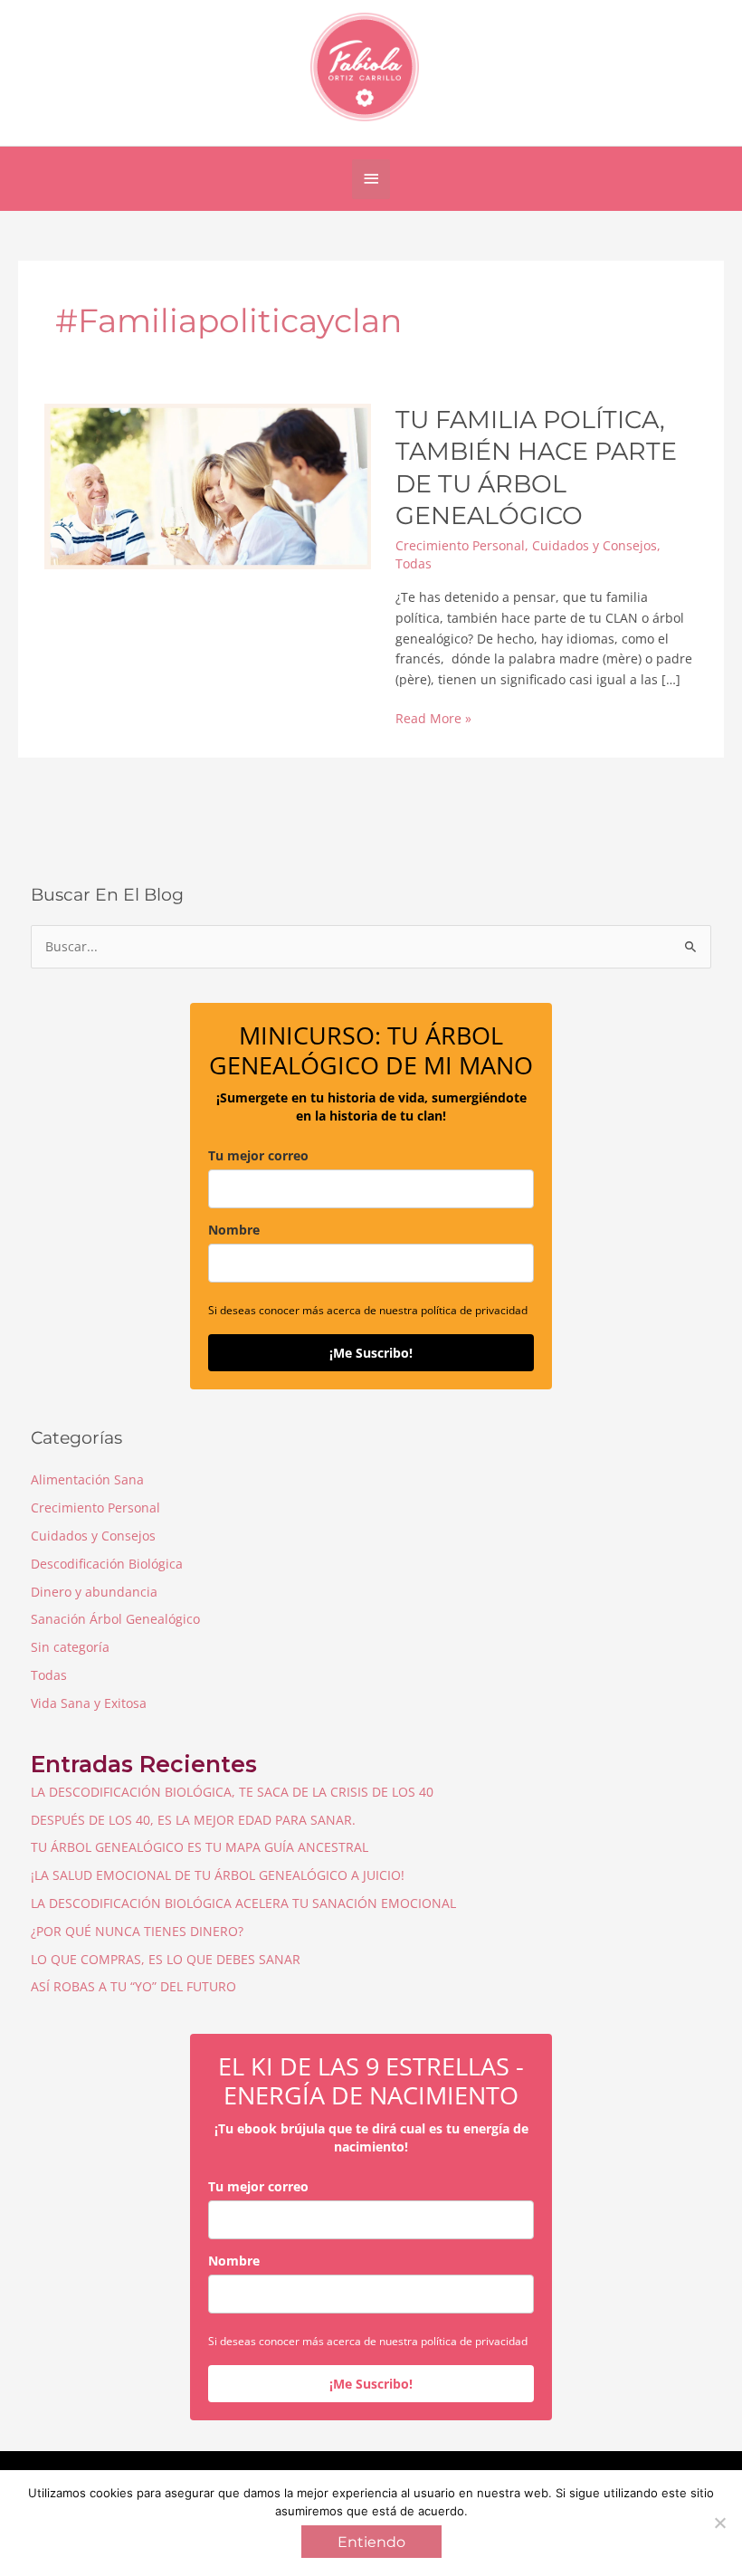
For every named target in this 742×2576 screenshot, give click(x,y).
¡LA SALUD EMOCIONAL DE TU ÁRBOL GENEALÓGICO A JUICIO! (218, 1875)
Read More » (433, 719)
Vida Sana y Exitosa (89, 1703)
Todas (414, 563)
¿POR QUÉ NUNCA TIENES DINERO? (137, 1931)
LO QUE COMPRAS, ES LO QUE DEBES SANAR (166, 1959)
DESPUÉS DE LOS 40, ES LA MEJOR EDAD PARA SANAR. (193, 1820)
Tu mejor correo (258, 1155)
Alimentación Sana (87, 1479)
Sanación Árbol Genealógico (115, 1619)
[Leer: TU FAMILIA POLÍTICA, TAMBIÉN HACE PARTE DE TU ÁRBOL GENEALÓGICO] (208, 485)
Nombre (234, 1230)
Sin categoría (70, 1647)
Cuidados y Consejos (595, 545)
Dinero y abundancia (94, 1592)
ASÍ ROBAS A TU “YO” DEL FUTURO (133, 1986)
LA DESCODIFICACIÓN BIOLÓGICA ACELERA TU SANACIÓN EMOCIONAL (243, 1903)
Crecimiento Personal (460, 545)
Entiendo (371, 2542)
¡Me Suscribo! (371, 1353)
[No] (719, 2523)
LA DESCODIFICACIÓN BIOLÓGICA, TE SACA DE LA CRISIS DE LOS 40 (232, 1792)
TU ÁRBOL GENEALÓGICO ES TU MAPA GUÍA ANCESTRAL (200, 1847)
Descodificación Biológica (107, 1564)
